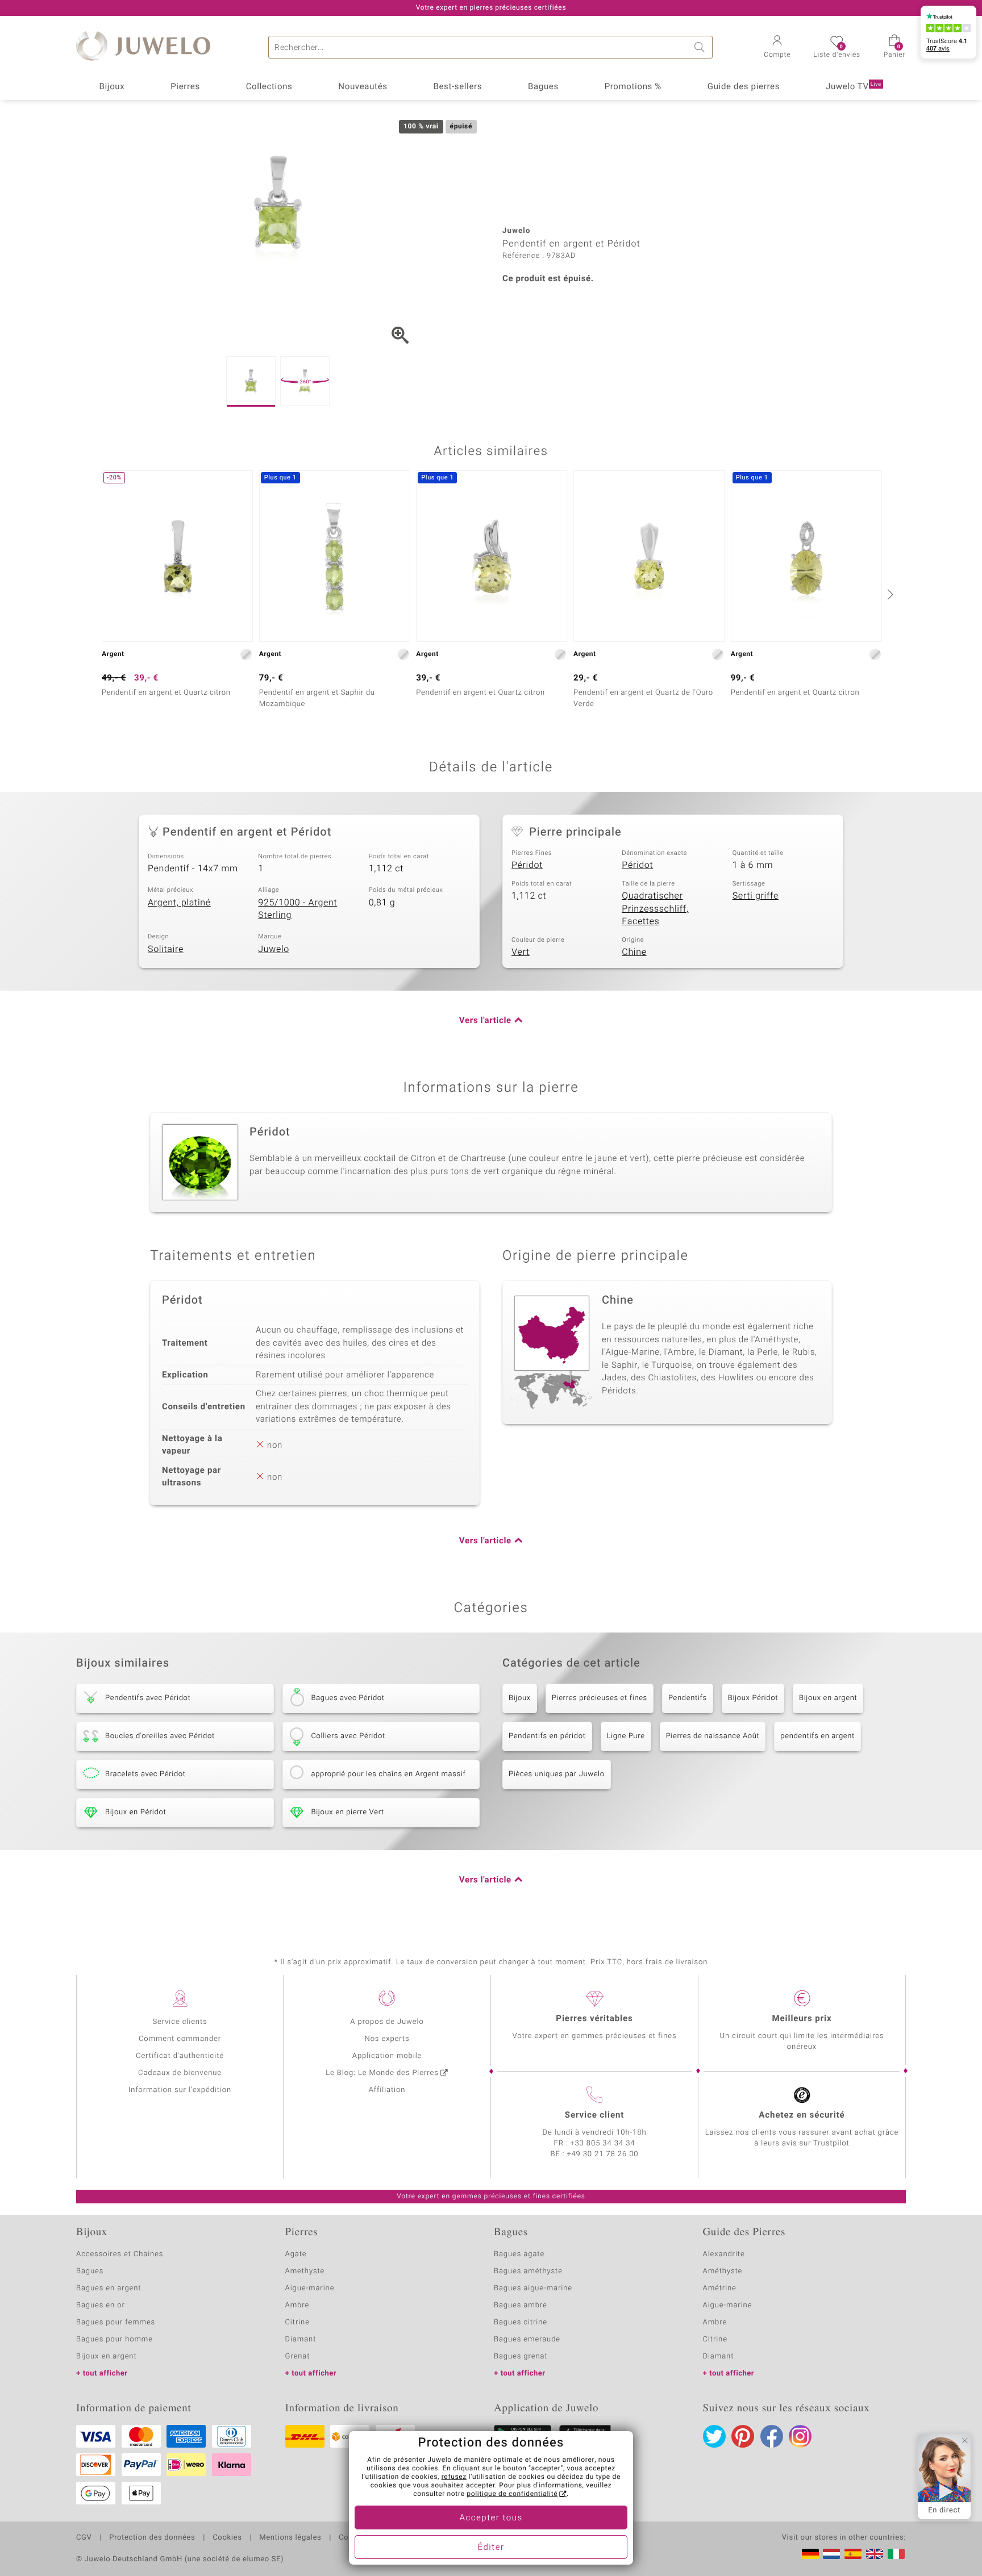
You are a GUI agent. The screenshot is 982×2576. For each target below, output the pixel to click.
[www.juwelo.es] (853, 2554)
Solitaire (166, 949)
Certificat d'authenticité (180, 2056)
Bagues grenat (521, 2356)
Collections (269, 87)
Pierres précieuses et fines (600, 1698)
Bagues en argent (109, 2288)
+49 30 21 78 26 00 (603, 2154)
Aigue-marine (310, 2288)
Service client (594, 2115)
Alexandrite (724, 2254)
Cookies (227, 2538)
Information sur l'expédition (180, 2090)
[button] (777, 48)
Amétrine (720, 2288)
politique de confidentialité (512, 2494)
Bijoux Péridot (753, 1698)
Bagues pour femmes (116, 2322)
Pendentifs (688, 1698)
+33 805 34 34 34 (603, 2143)
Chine (634, 952)
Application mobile (387, 2056)
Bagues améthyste (528, 2271)
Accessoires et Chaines (120, 2254)
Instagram (800, 2436)
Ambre (297, 2305)
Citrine (297, 2322)
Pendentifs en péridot (547, 1736)
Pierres (185, 87)
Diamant (301, 2339)
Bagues (543, 87)
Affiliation (387, 2090)
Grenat (298, 2356)
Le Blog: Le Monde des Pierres (382, 2073)
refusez (454, 2477)
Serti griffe (756, 896)
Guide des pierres (744, 87)
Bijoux (112, 87)
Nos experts (387, 2039)
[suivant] (889, 594)
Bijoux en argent (828, 1698)
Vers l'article (485, 1021)
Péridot (527, 865)
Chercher (701, 47)
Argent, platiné (179, 903)
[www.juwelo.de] (810, 2554)
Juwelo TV (854, 87)
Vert (521, 952)
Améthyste (723, 2271)
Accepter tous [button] (491, 2518)
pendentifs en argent (817, 1736)
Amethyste (305, 2271)
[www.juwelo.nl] (831, 2554)
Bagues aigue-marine (533, 2288)
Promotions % (633, 87)
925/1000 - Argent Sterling (297, 909)
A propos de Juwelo (387, 2022)
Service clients (180, 2022)
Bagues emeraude (527, 2339)
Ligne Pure (626, 1736)
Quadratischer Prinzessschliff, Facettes (655, 909)
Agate (296, 2254)
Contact (353, 2538)
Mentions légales (290, 2538)
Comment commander (180, 2039)
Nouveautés (363, 87)
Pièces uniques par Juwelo (557, 1774)
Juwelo (274, 949)
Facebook (772, 2436)
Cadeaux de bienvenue (180, 2073)
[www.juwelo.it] (896, 2554)
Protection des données (152, 2538)
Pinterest (743, 2436)
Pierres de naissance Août (713, 1736)
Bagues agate (519, 2254)
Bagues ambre (521, 2305)
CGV (84, 2538)
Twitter (714, 2436)
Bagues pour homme (115, 2339)
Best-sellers (457, 87)
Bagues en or (101, 2305)
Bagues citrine (521, 2322)
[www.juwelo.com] (875, 2554)
